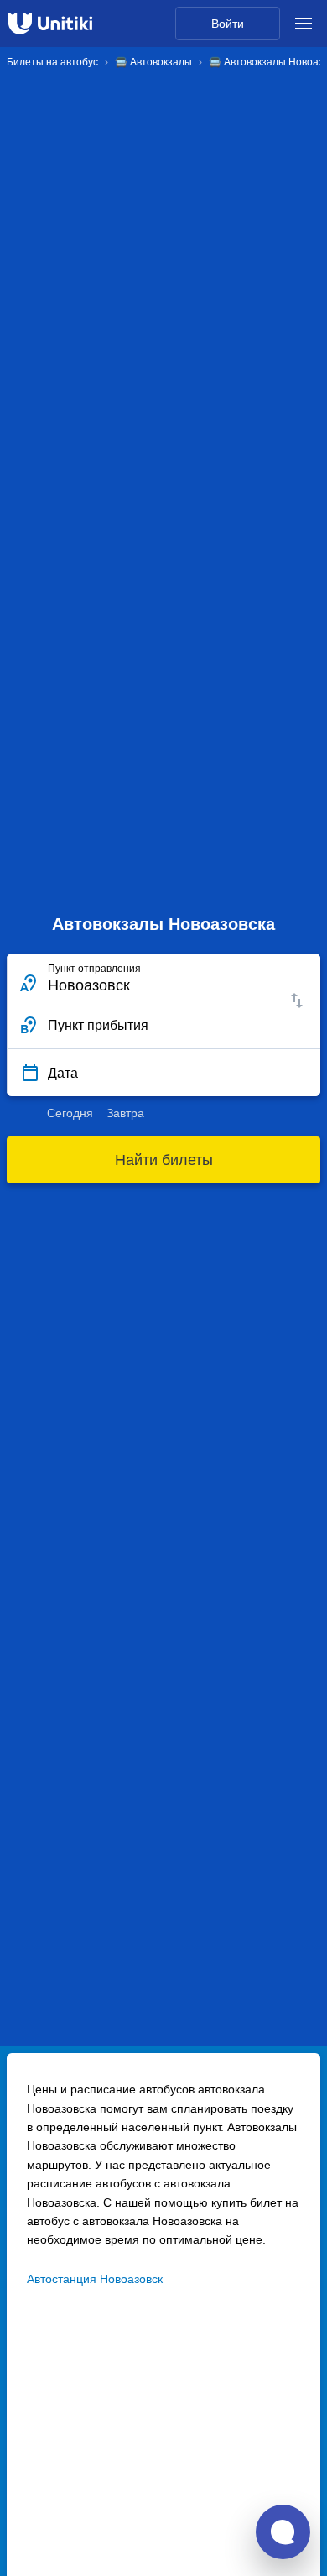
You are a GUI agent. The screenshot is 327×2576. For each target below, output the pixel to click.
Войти (228, 24)
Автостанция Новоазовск (95, 2279)
